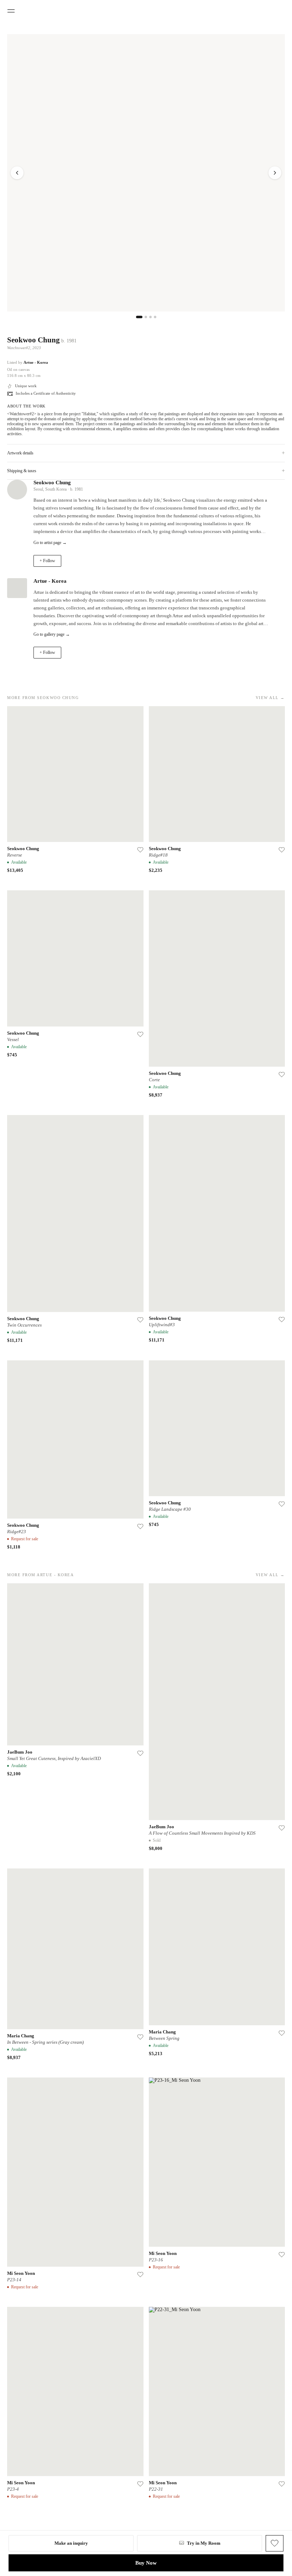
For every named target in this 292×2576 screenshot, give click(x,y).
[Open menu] (11, 11)
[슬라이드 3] (150, 317)
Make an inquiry (71, 2543)
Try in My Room (204, 2543)
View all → (270, 698)
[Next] (275, 173)
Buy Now (146, 2563)
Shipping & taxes (146, 471)
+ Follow (47, 561)
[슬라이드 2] (146, 317)
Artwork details (146, 453)
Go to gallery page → (52, 634)
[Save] (140, 850)
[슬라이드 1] (139, 317)
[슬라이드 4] (155, 317)
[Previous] (17, 173)
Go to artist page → (50, 543)
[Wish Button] (275, 2543)
